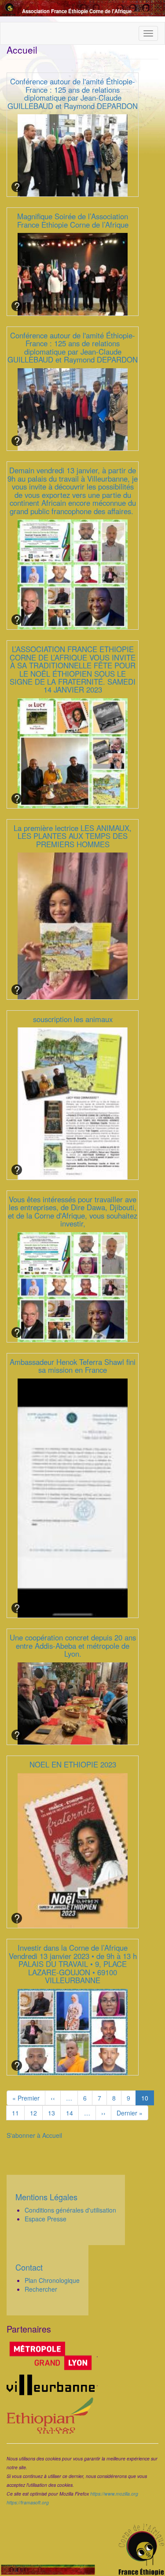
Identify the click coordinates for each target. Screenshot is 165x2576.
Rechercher (41, 2289)
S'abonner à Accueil (34, 2135)
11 (18, 2113)
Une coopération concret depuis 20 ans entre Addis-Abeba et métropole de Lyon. (73, 1645)
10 (148, 2099)
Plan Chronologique (52, 2280)
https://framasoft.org (28, 2502)
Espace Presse (46, 2219)
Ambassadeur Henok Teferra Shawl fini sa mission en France (73, 1366)
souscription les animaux (73, 1019)
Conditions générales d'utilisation (70, 2210)
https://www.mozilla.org (114, 2494)
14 (72, 2113)
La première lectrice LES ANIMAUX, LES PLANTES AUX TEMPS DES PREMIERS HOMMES (73, 836)
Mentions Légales (46, 2197)
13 (54, 2113)
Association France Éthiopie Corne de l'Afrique (77, 11)
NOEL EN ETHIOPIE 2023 (73, 1764)
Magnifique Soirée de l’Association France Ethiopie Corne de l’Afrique (73, 220)
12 (36, 2113)
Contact (29, 2267)
